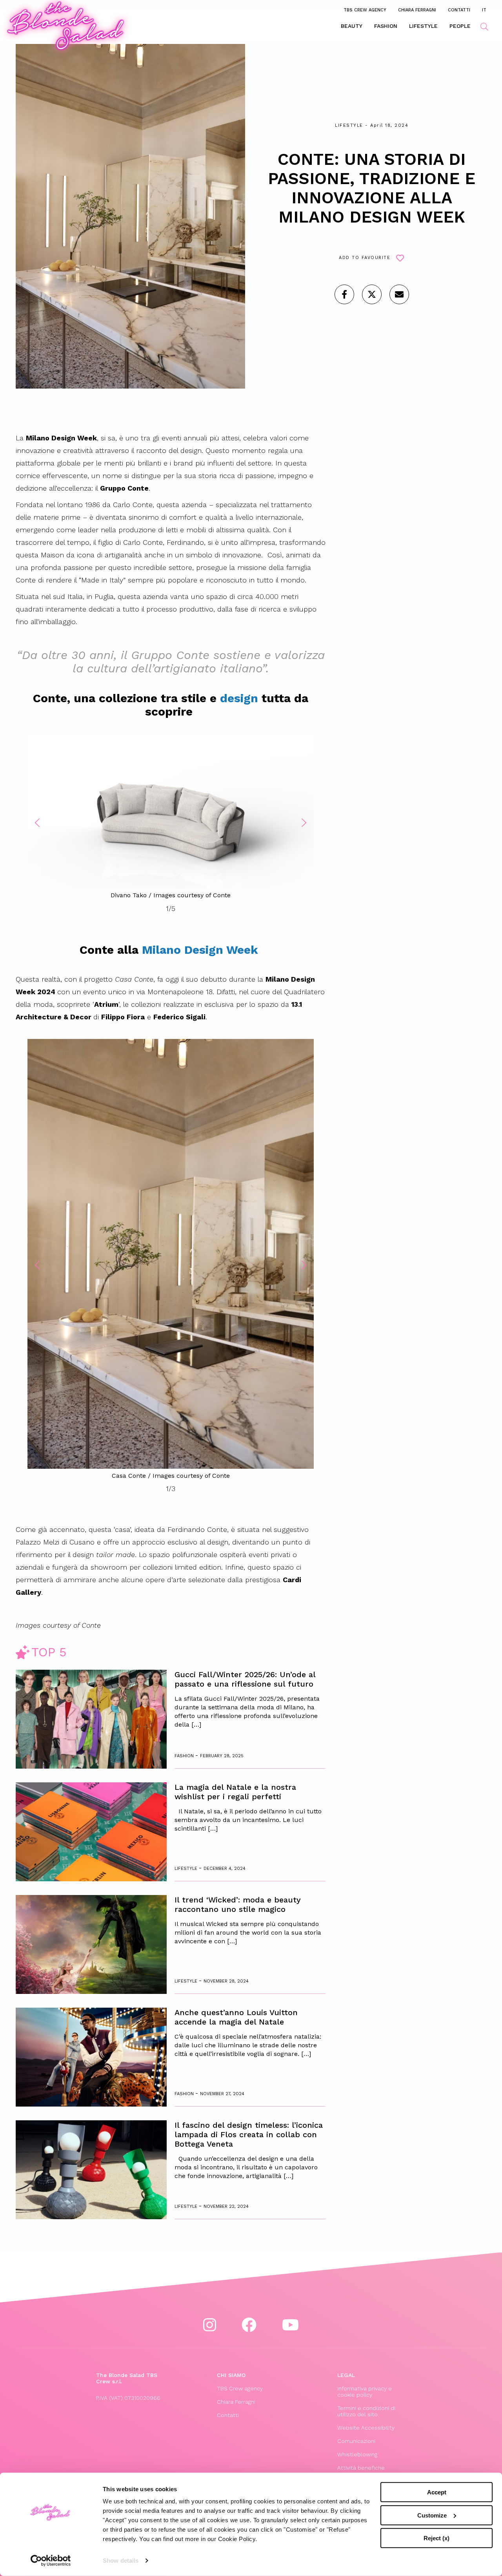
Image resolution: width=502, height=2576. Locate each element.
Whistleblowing (357, 2454)
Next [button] (304, 823)
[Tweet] (372, 294)
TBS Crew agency (365, 10)
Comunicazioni (356, 2441)
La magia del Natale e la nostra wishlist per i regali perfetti (235, 1792)
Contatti (459, 10)
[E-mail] (399, 294)
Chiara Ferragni (417, 10)
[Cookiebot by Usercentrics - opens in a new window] (51, 2561)
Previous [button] (37, 823)
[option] (171, 817)
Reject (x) (437, 2538)
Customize (432, 2515)
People (460, 26)
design (239, 698)
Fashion (386, 26)
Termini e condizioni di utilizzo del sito (366, 2411)
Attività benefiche (361, 2468)
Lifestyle (423, 26)
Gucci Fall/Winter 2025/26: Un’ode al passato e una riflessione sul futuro (245, 1679)
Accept (437, 2492)
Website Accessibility (366, 2428)
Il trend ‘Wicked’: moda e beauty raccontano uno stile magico (238, 1904)
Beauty (352, 26)
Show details (121, 2560)
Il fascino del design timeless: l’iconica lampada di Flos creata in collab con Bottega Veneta (249, 2134)
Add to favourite (365, 258)
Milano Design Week (202, 950)
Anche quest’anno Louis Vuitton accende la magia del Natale (236, 2017)
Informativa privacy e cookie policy (365, 2392)
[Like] (344, 294)
